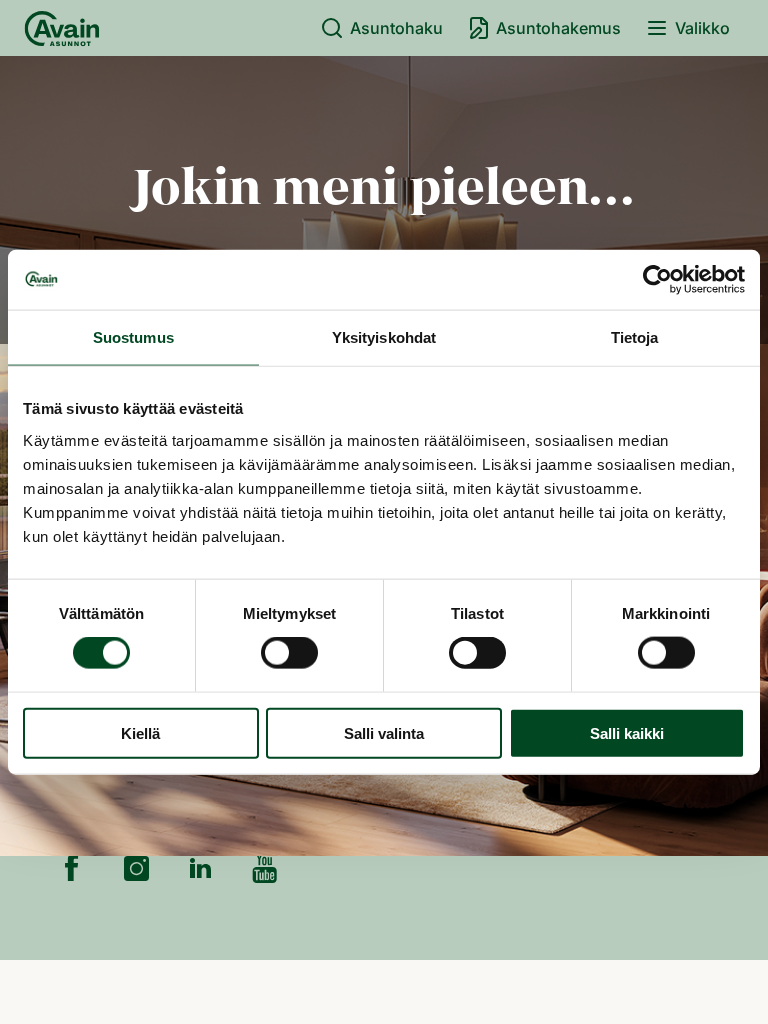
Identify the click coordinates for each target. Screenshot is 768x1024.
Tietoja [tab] (635, 337)
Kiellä (140, 732)
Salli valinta (384, 732)
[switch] (289, 653)
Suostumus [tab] (133, 337)
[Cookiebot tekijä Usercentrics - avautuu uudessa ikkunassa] (657, 280)
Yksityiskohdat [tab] (384, 337)
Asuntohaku (396, 28)
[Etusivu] (62, 28)
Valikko (702, 28)
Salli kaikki (627, 732)
